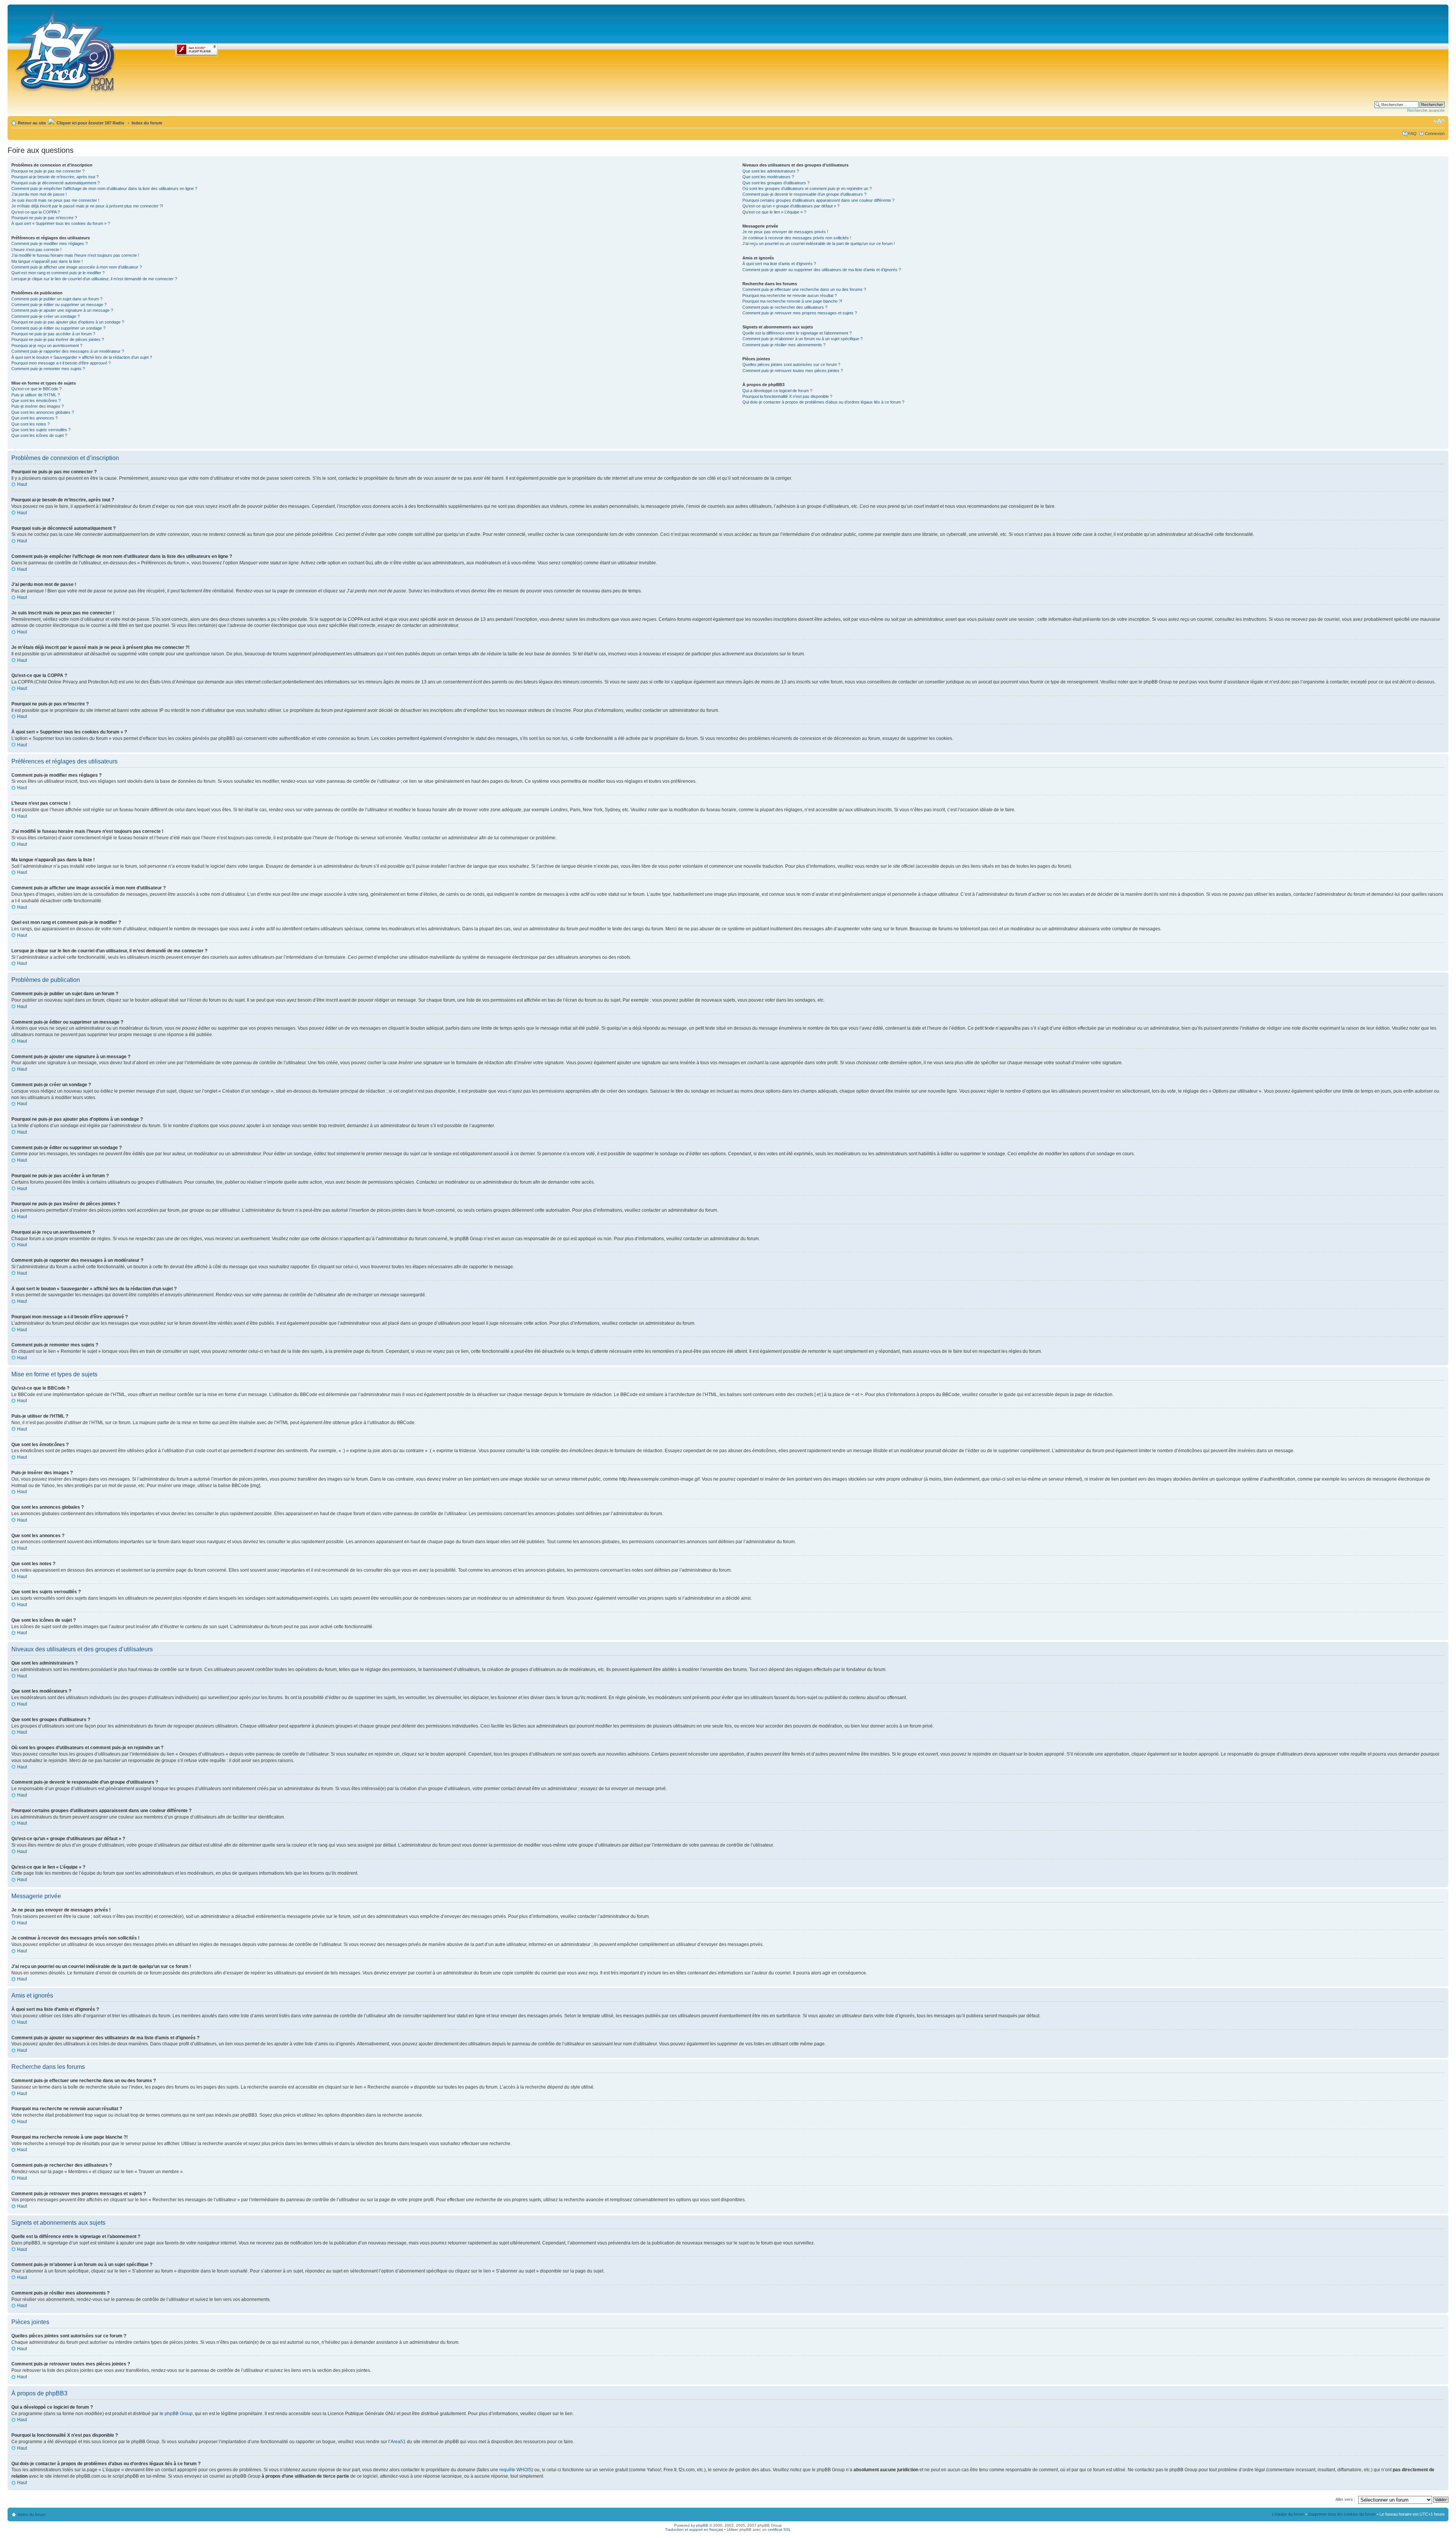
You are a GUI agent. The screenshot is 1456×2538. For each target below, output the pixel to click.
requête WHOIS (515, 2470)
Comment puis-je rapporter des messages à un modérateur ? (68, 351)
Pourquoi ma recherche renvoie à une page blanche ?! (792, 301)
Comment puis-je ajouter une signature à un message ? (62, 310)
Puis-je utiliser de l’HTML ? (36, 395)
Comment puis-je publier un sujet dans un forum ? (57, 299)
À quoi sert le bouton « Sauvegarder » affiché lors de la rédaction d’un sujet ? (82, 357)
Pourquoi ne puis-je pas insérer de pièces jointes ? (58, 339)
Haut (22, 484)
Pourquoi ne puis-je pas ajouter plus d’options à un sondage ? (68, 322)
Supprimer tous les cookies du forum (1342, 2514)
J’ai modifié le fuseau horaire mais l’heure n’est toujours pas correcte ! (75, 255)
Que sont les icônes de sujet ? (39, 435)
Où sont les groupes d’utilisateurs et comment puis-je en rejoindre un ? (807, 188)
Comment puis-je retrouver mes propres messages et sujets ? (800, 313)
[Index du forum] (66, 50)
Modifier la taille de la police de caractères (1439, 121)
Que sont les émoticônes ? (36, 400)
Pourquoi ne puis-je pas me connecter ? (48, 171)
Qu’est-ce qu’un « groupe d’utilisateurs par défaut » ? (791, 206)
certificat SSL (779, 2529)
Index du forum (147, 123)
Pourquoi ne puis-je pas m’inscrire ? (44, 218)
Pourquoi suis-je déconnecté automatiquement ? (56, 183)
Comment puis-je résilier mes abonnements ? (784, 345)
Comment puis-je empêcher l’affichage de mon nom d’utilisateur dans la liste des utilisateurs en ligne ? (104, 188)
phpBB (702, 2525)
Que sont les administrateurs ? (771, 171)
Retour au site (32, 123)
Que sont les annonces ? (35, 418)
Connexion (1435, 133)
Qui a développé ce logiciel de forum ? (777, 391)
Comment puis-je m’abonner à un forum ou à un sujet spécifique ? (803, 339)
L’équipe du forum (1288, 2514)
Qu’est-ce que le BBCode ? (36, 389)
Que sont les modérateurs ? (768, 177)
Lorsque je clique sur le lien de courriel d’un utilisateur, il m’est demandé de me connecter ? (94, 279)
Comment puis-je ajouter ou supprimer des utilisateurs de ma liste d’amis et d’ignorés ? (822, 270)
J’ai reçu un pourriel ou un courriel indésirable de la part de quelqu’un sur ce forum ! (819, 243)
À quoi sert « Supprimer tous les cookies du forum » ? (61, 223)
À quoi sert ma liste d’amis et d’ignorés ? (779, 264)
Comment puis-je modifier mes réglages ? (49, 243)
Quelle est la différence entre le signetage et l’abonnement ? (797, 333)
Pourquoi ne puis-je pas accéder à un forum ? (53, 334)
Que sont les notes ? (31, 424)
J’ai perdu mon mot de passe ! (39, 194)
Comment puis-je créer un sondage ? (45, 316)
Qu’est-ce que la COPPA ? (36, 212)
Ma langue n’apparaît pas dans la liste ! (47, 261)
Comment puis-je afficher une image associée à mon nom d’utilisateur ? (77, 267)
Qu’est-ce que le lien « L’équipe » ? (774, 212)
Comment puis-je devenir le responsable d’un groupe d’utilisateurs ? (804, 194)
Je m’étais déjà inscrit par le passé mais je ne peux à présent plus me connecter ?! (87, 206)
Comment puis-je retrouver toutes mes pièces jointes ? (793, 371)
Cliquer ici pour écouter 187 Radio (90, 123)
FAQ (1412, 133)
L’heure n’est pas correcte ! (36, 250)
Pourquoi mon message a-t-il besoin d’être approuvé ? (61, 363)
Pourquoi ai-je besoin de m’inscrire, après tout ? (55, 177)
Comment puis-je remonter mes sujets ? (48, 369)
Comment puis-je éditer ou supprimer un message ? (59, 305)
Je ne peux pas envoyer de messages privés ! (785, 232)
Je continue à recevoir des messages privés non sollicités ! (797, 238)
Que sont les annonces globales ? (43, 412)
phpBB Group (179, 2414)
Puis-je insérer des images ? (38, 406)
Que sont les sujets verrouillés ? (41, 430)
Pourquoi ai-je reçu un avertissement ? (47, 346)
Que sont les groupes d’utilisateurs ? (776, 183)
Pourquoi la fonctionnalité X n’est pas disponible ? (787, 396)
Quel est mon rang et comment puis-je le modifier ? (58, 273)
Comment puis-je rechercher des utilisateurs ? (785, 307)
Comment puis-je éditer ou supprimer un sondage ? (58, 328)
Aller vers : (1345, 2499)
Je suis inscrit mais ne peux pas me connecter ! (55, 200)
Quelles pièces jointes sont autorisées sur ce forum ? (791, 364)
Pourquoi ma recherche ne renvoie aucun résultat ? (790, 295)
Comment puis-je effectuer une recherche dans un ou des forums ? (804, 289)
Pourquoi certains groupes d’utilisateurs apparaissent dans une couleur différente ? (818, 200)
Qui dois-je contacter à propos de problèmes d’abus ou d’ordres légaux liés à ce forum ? (823, 402)
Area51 (398, 2442)
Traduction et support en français (694, 2529)
